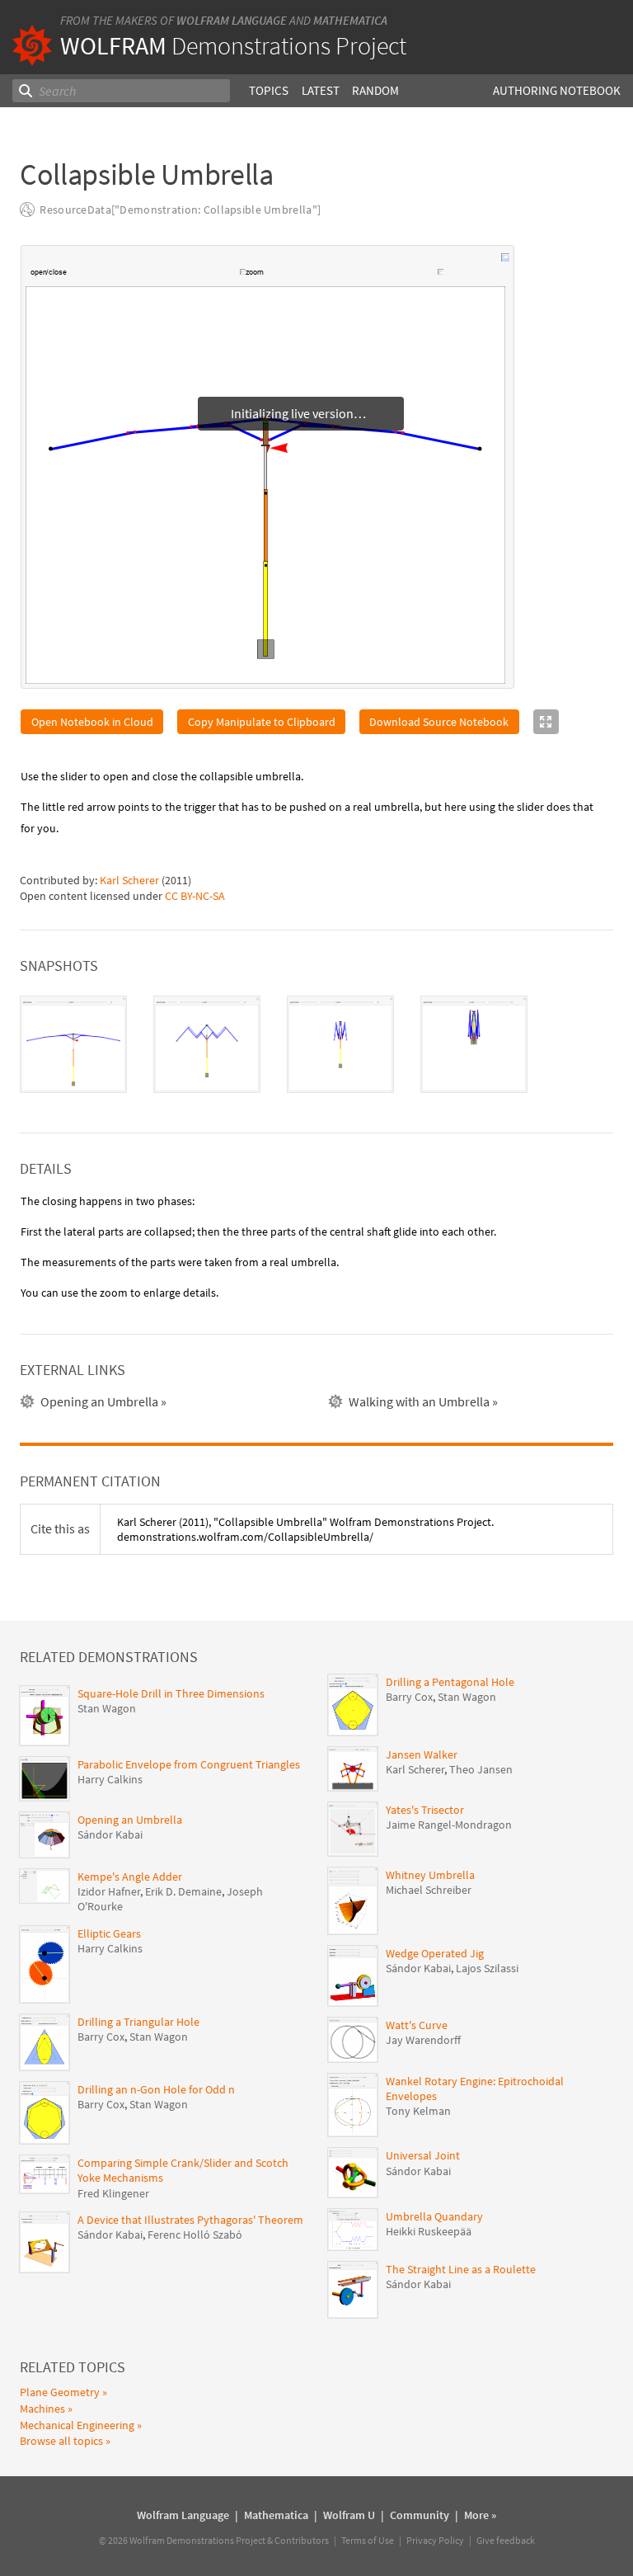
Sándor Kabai (110, 1835)
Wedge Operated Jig (435, 1954)
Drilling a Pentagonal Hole (450, 1683)
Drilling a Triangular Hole (138, 2023)
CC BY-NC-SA (195, 897)
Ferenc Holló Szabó (195, 2235)
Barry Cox (101, 2037)
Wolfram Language (232, 20)
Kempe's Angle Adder (130, 1877)
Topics (269, 90)
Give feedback (506, 2541)
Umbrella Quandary (434, 2217)
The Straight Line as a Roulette (461, 2270)
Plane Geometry (60, 2393)
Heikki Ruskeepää (429, 2232)
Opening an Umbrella (130, 1820)
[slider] (154, 274)
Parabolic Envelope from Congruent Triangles (189, 1765)
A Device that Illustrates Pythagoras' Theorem (190, 2220)
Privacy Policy (435, 2541)
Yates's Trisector (425, 1811)
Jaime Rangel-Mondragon (449, 1825)
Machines (42, 2409)
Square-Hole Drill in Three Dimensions (171, 1694)
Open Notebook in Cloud (92, 723)
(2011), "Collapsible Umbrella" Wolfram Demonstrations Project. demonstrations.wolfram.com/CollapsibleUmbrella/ (305, 1530)
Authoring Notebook (557, 90)
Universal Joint (423, 2156)
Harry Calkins (110, 1780)
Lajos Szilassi (487, 1969)
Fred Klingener (113, 2194)
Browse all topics (61, 2442)
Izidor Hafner (109, 1892)
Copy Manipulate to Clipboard (262, 723)
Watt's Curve (417, 2026)
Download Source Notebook (439, 723)
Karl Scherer (129, 881)
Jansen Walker (422, 1755)
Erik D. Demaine (183, 1892)
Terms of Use (368, 2541)
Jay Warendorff (423, 2041)
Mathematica (350, 20)
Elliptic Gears (109, 1934)
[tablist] (316, 1045)
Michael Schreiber (429, 1891)
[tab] (73, 1045)
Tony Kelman (418, 2112)
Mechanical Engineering (77, 2426)
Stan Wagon (107, 1709)
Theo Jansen (481, 1770)
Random (375, 90)
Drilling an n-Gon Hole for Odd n (156, 2090)
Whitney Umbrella (430, 1876)
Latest (321, 90)
